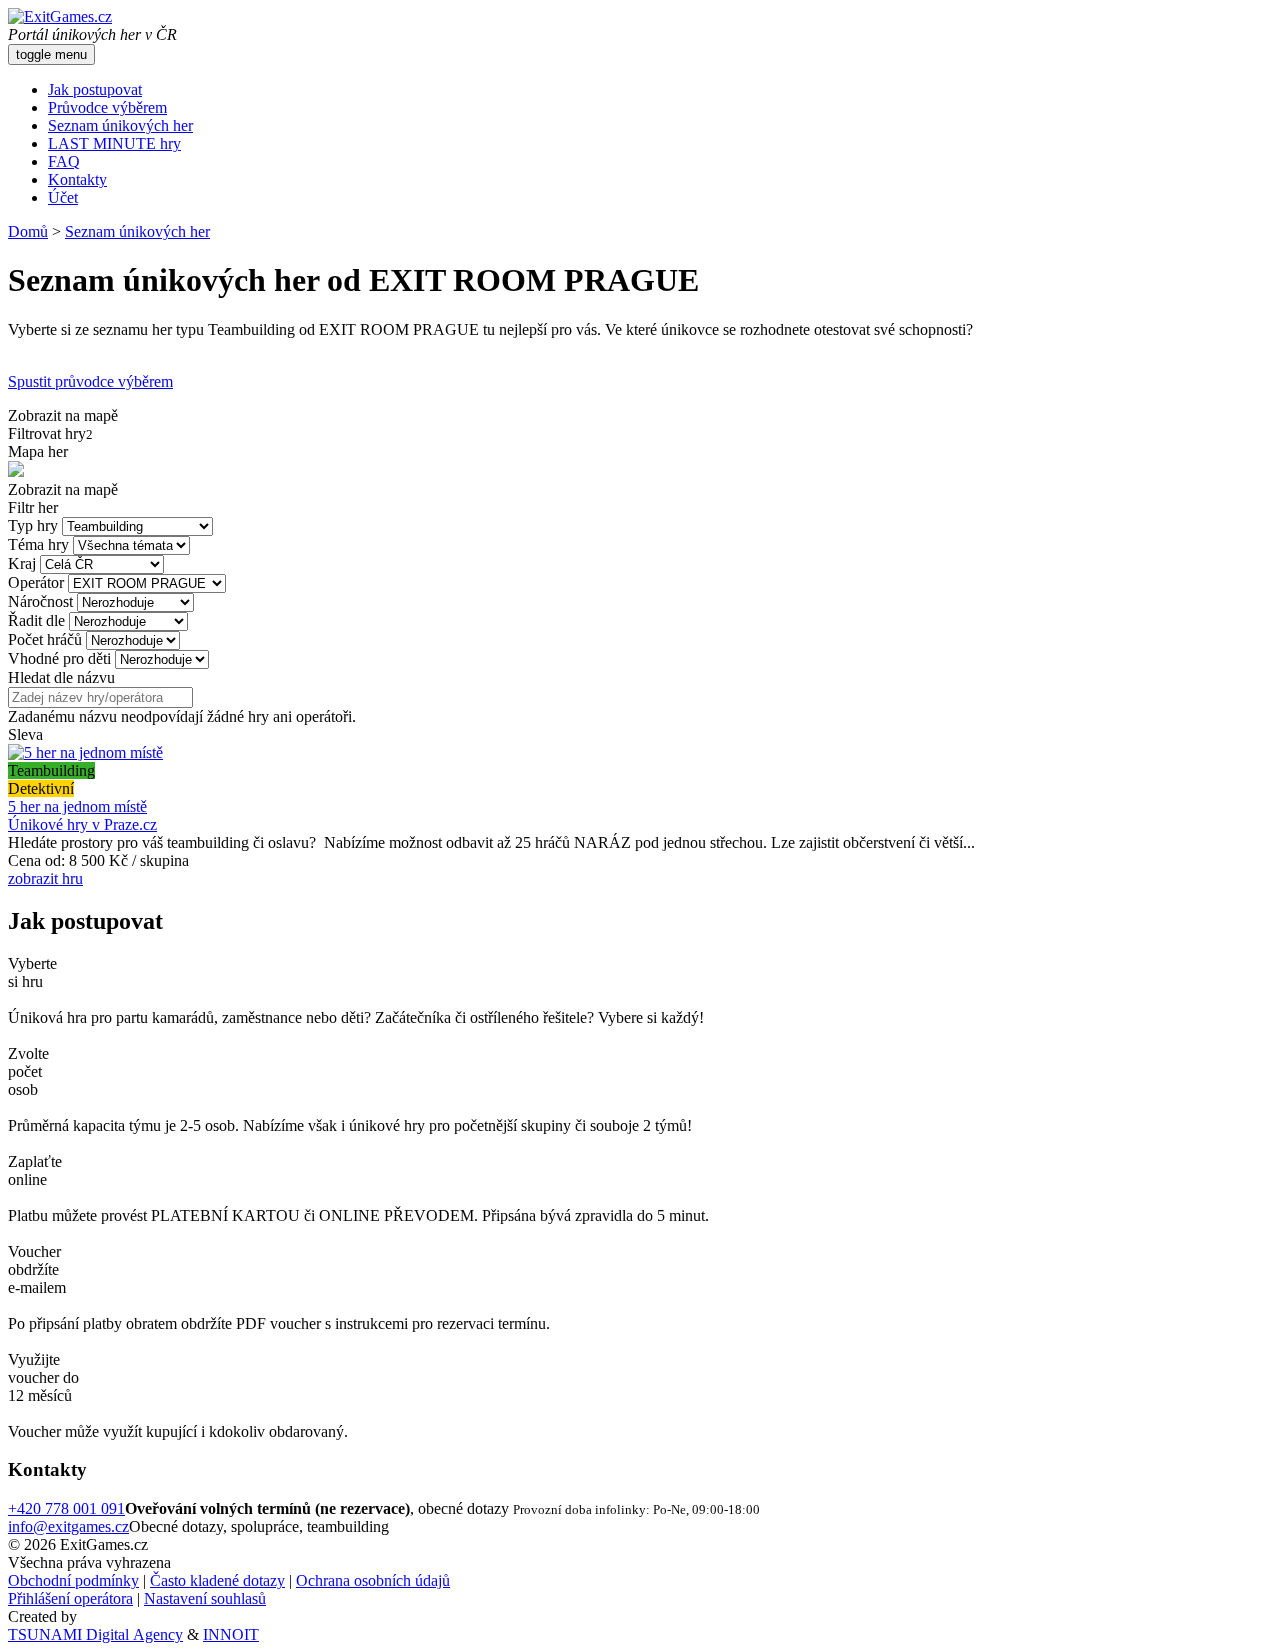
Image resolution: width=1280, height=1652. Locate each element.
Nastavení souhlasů (205, 1598)
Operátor (36, 582)
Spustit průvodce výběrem (90, 381)
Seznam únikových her (120, 125)
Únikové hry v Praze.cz (82, 824)
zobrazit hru (45, 878)
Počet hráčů (45, 639)
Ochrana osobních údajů (373, 1580)
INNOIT (231, 1634)
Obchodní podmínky (73, 1580)
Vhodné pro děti (59, 658)
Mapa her (38, 451)
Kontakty (77, 179)
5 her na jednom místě (77, 806)
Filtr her (33, 507)
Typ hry (33, 525)
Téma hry (38, 544)
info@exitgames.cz (68, 1526)
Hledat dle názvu (61, 677)
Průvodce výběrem (107, 107)
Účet (63, 197)
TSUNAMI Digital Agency (95, 1634)
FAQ (64, 161)
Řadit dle (36, 620)
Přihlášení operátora (70, 1598)
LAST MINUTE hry (114, 143)
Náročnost (40, 601)
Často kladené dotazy (217, 1580)
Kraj (22, 563)
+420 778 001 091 (66, 1508)
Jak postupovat (95, 89)
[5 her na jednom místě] (85, 752)
